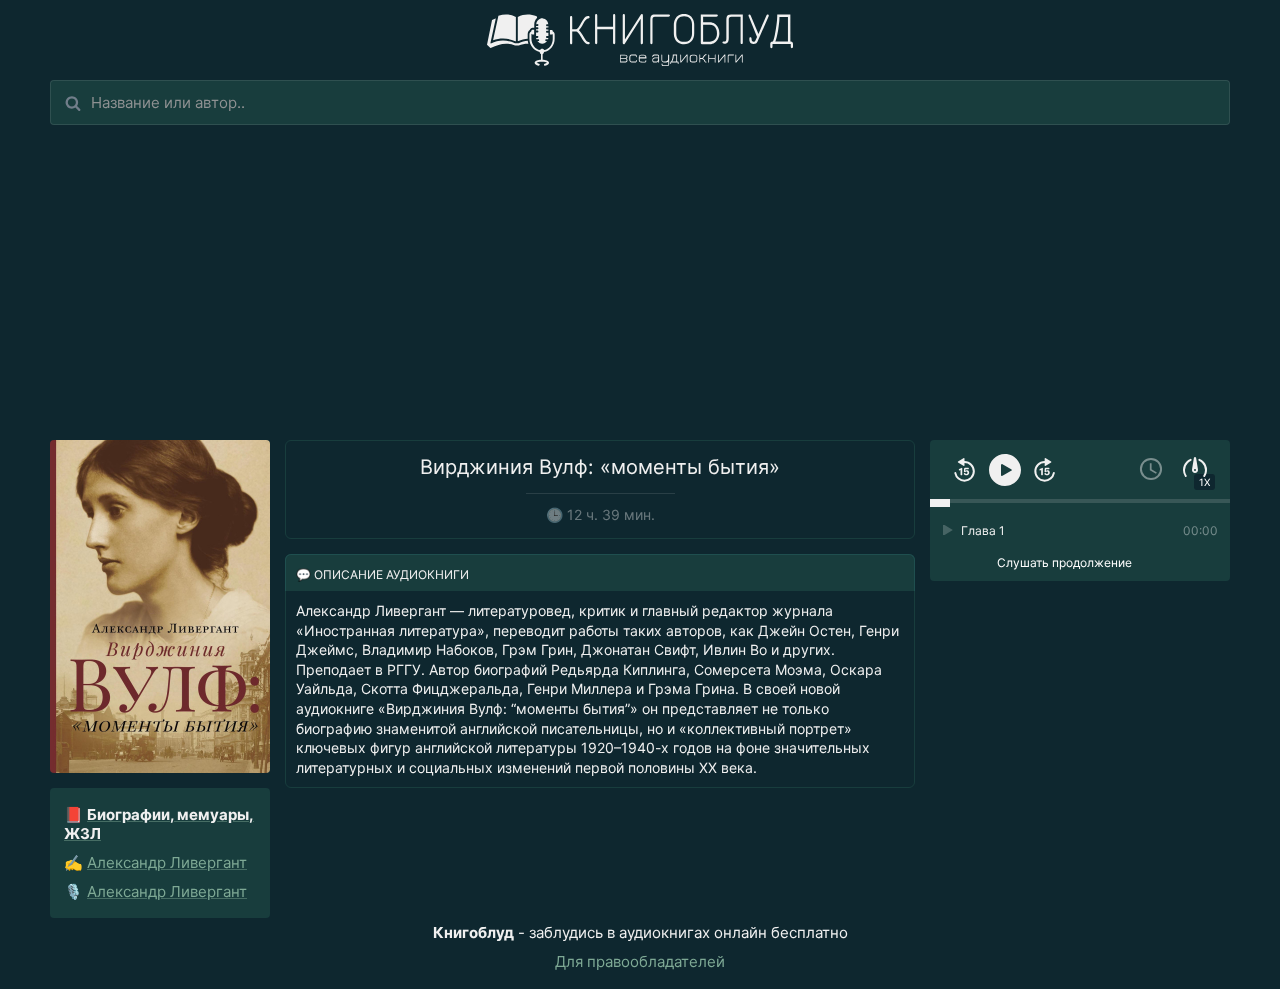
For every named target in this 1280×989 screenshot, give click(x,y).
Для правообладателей (640, 961)
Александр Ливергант (167, 862)
